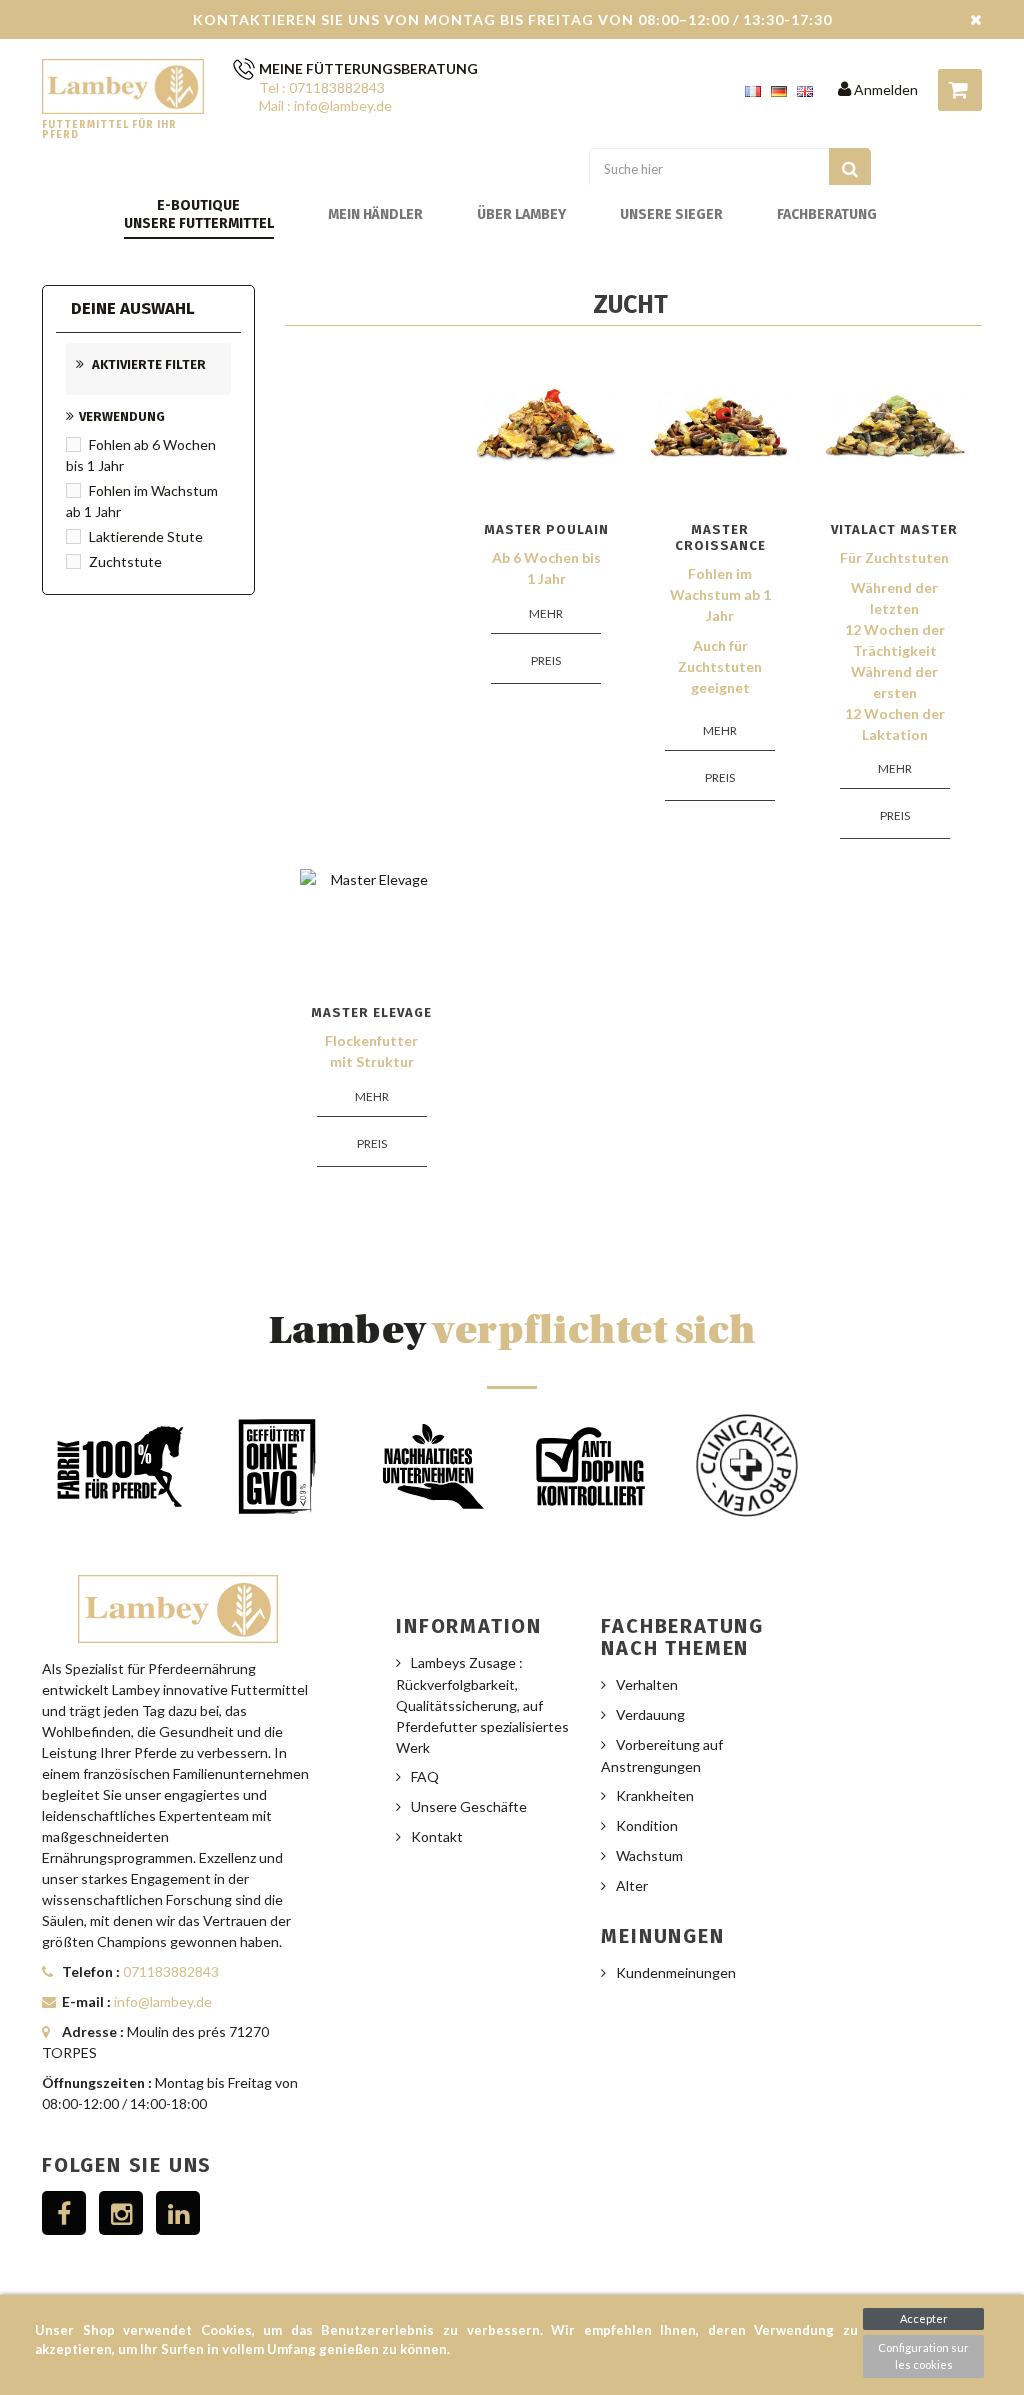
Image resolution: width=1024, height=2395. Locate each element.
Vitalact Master (894, 529)
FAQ (425, 1776)
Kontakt (437, 1836)
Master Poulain (546, 529)
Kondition (647, 1825)
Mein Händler (375, 214)
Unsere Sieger (671, 214)
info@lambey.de (163, 2001)
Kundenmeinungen (676, 1972)
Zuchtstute (125, 561)
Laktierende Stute (146, 536)
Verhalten (647, 1684)
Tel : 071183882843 (322, 87)
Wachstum (649, 1855)
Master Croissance (720, 537)
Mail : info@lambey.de (325, 105)
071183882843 (171, 1971)
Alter (632, 1885)
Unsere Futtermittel (199, 223)
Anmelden (884, 89)
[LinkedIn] (178, 2213)
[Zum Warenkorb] (960, 90)
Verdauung (650, 1714)
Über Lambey (521, 214)
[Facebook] (64, 2213)
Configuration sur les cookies (923, 2356)
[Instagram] (121, 2213)
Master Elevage (371, 1012)
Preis (546, 660)
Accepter (924, 2318)
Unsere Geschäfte (469, 1806)
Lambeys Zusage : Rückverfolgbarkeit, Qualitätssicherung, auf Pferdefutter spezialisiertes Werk (482, 1705)
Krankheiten (655, 1795)
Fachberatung (827, 214)
